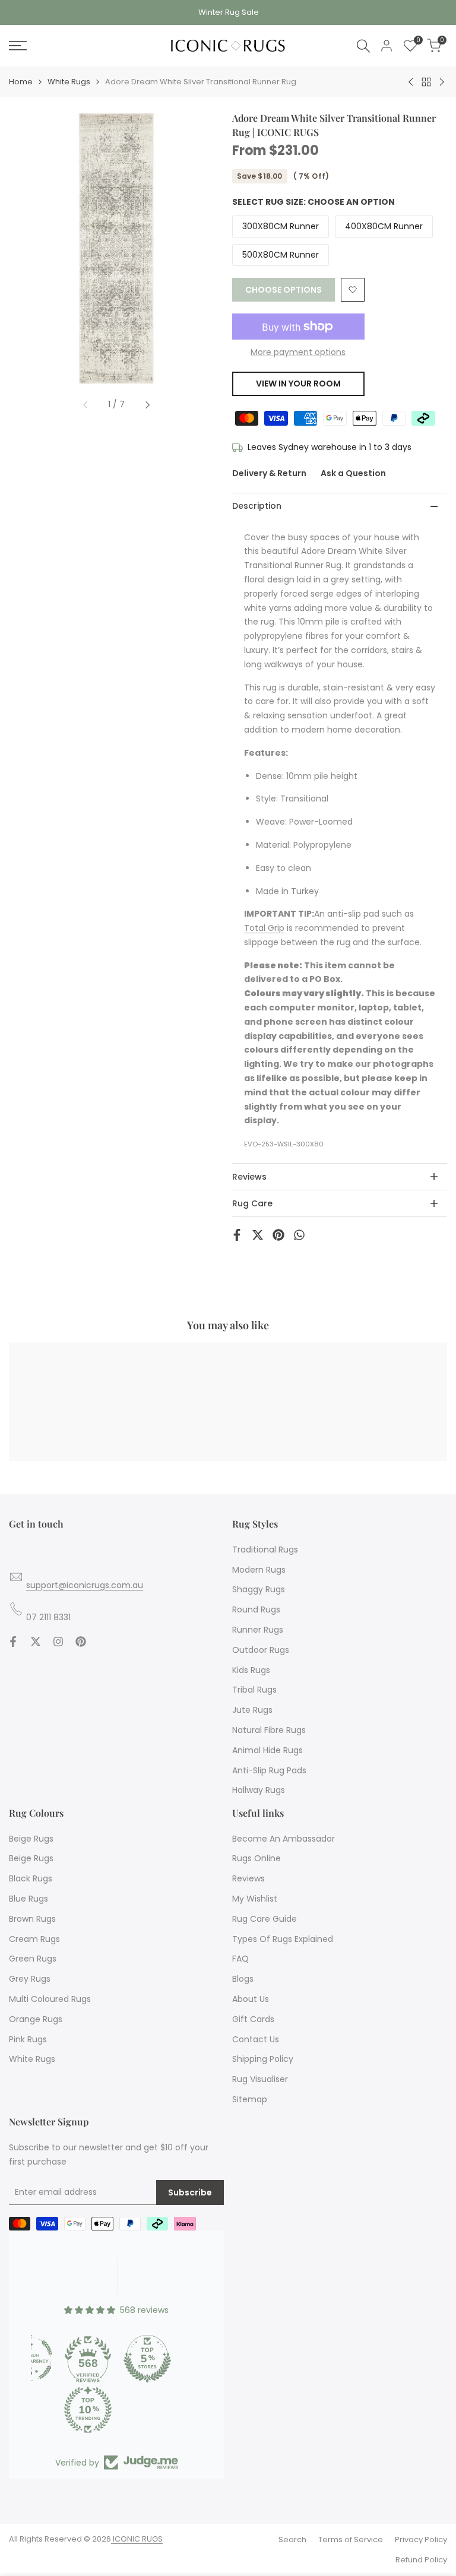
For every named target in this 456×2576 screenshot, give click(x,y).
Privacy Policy (421, 2539)
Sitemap (250, 2099)
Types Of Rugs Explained (283, 1939)
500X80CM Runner (281, 255)
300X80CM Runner (281, 226)
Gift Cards (253, 2019)
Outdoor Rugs (261, 1650)
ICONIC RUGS (137, 2539)
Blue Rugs (28, 1899)
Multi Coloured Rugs (50, 1999)
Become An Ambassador (284, 1839)
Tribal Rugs (254, 1690)
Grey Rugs (30, 1979)
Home (21, 82)
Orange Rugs (36, 2019)
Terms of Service (351, 2539)
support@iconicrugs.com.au (85, 1585)
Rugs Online (256, 1858)
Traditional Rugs (265, 1550)
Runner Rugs (258, 1630)
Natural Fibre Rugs (269, 1730)
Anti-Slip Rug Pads (269, 1770)
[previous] (85, 405)
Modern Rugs (259, 1570)
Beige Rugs (31, 1839)
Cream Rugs (34, 1939)
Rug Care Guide (265, 1919)
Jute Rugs (252, 1710)
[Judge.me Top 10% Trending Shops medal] (88, 2410)
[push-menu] (18, 46)
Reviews (248, 1878)
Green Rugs (33, 1959)
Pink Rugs (28, 2039)
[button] (353, 290)
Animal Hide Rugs (267, 1750)
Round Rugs (256, 1609)
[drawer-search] (363, 46)
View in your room (298, 384)
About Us (251, 1999)
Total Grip (264, 928)
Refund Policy (421, 2560)
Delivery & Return (269, 473)
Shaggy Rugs (259, 1589)
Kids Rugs (251, 1670)
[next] (147, 405)
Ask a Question (353, 473)
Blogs (243, 1979)
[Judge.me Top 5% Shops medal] (147, 2359)
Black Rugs (31, 1878)
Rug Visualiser (260, 2079)
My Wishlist (255, 1899)
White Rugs (69, 82)
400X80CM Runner (384, 226)
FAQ (240, 1959)
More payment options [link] (298, 352)
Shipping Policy (263, 2059)
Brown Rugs (32, 1919)
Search (292, 2539)
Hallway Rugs (259, 1790)
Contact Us (256, 2039)
